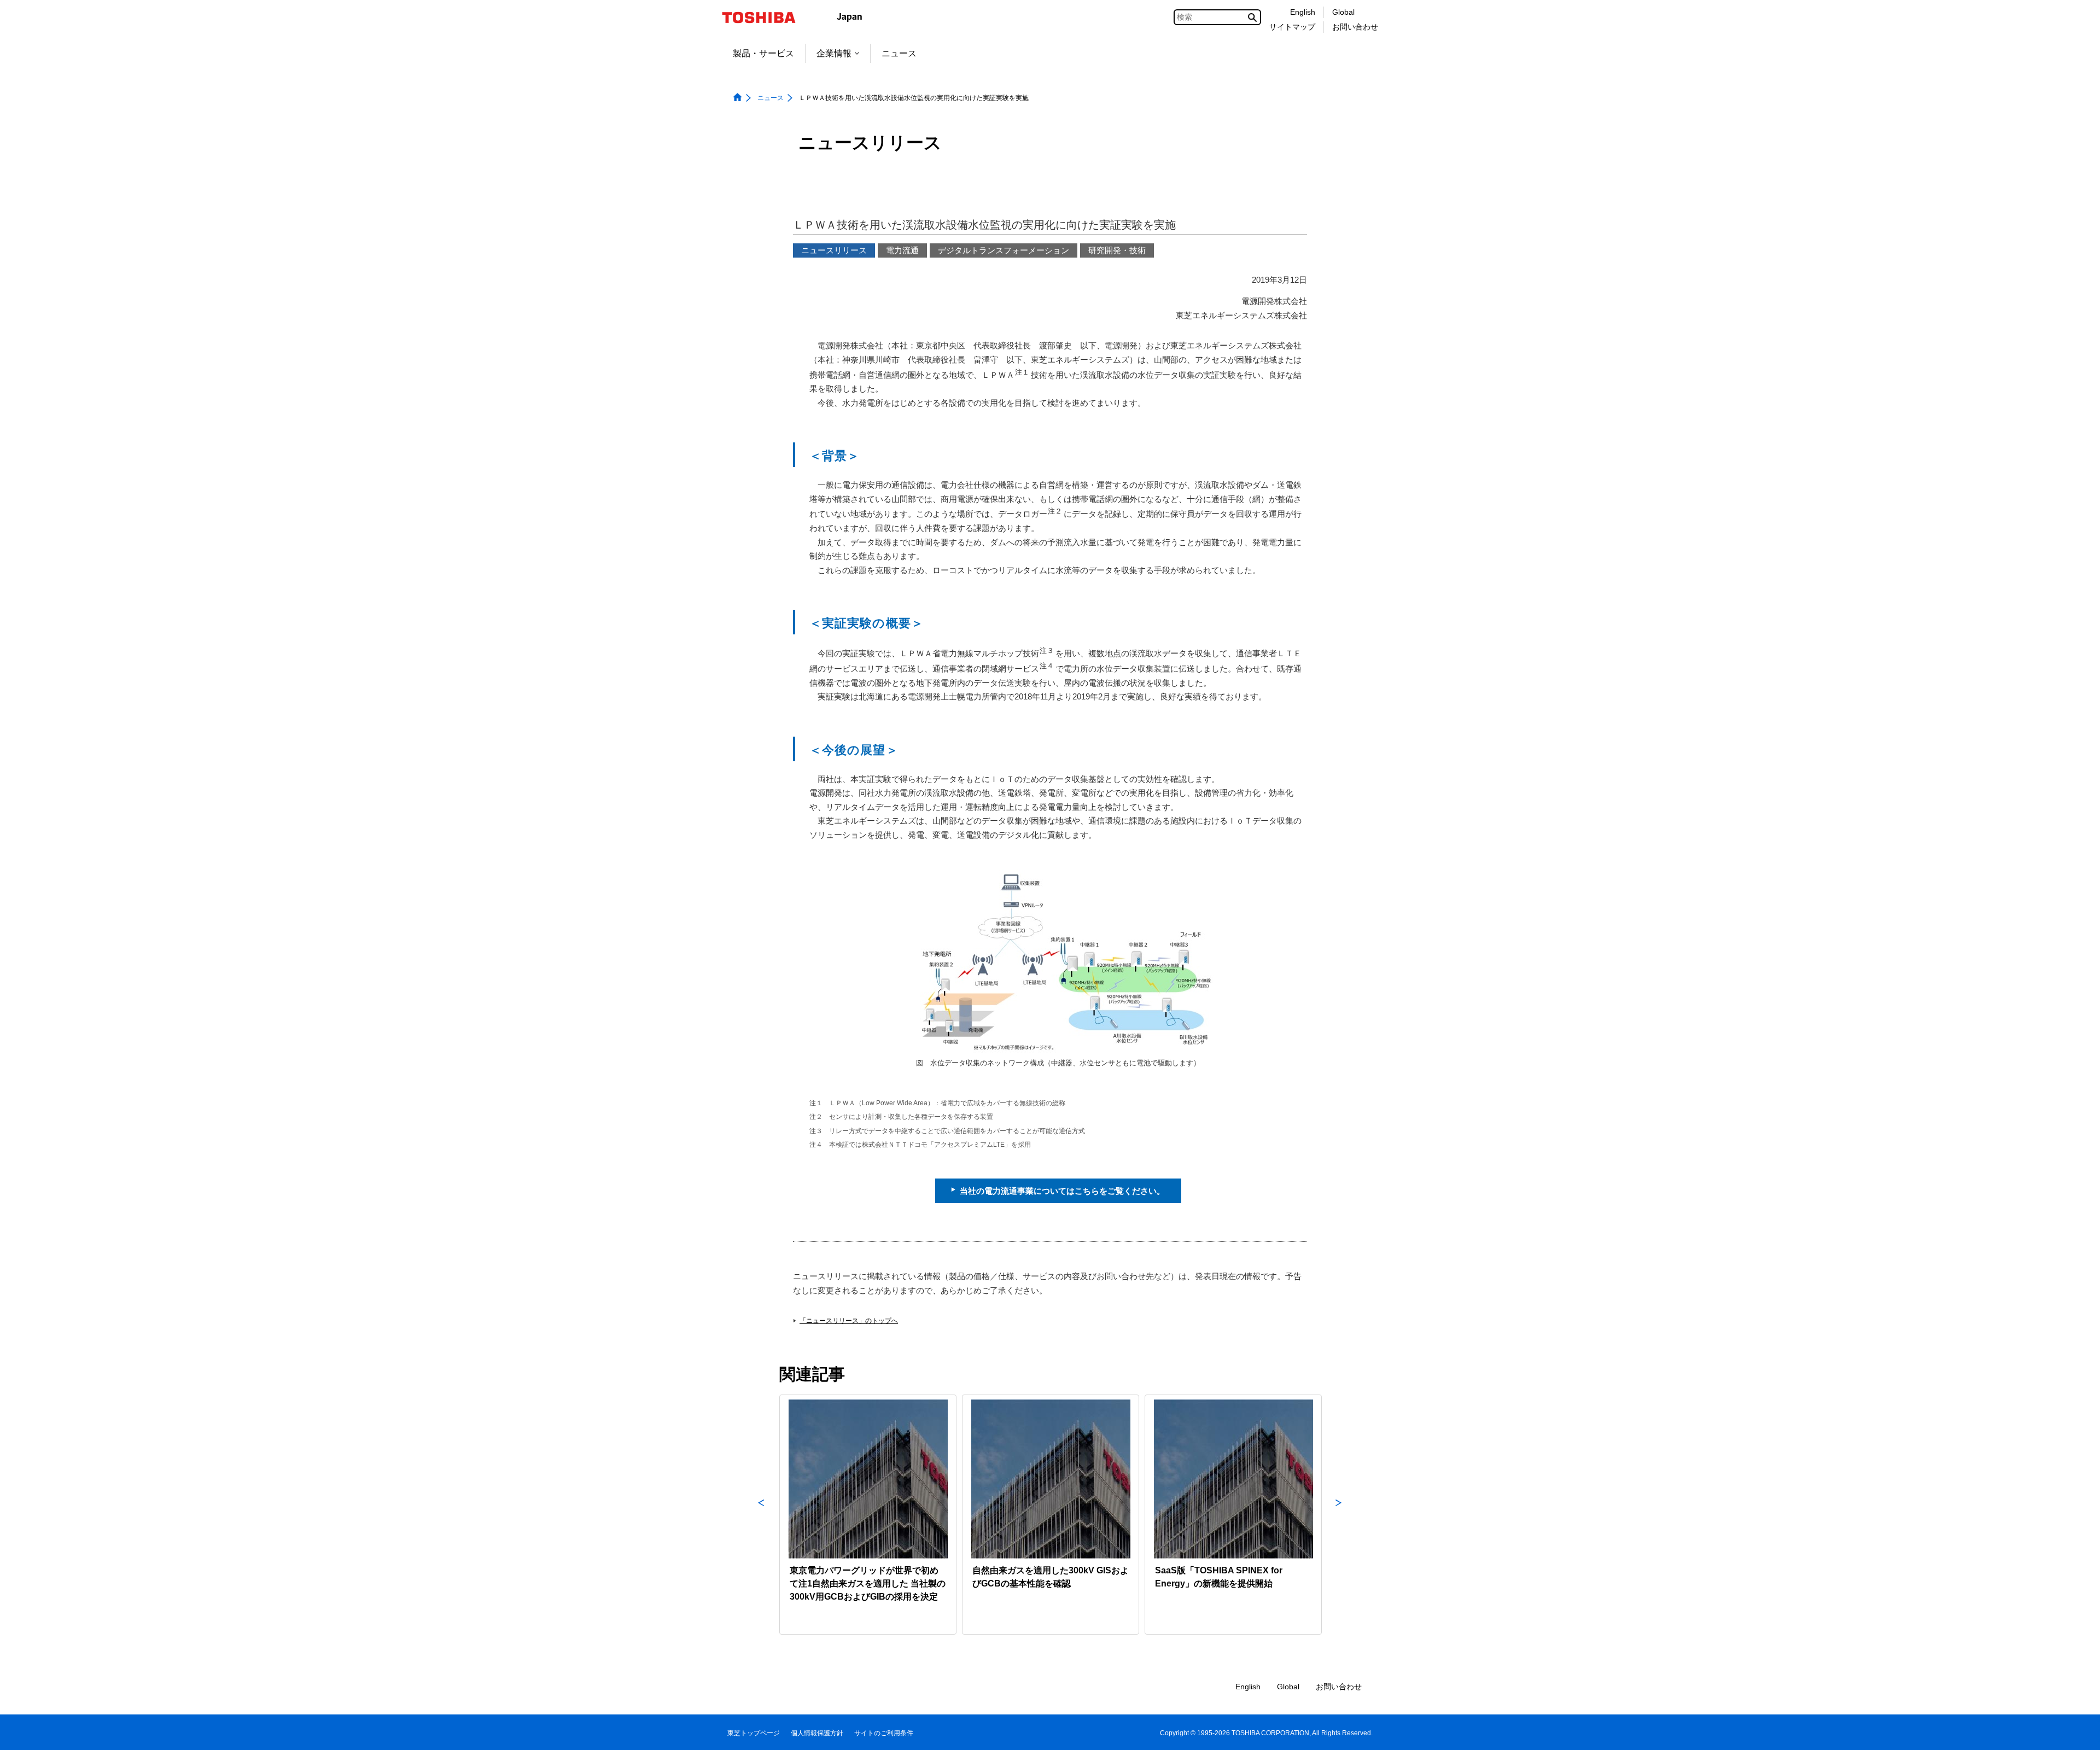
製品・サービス (763, 53)
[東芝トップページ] (766, 17)
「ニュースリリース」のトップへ (849, 1321)
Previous (761, 1515)
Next (1339, 1515)
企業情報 (834, 53)
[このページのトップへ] (2076, 1731)
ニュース (899, 53)
